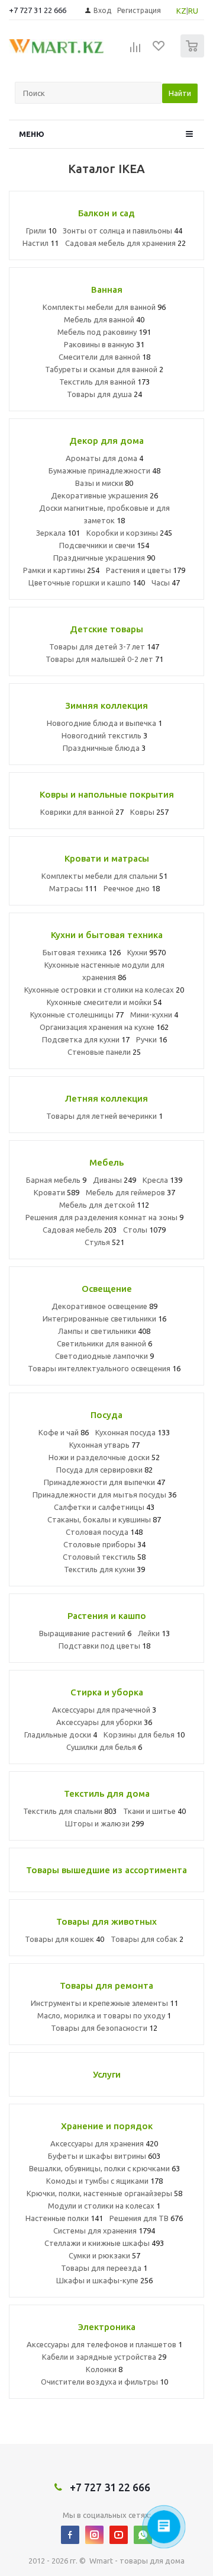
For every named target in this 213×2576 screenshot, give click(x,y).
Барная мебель (56, 1180)
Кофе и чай (64, 1432)
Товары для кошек (64, 1939)
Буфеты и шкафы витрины (104, 2156)
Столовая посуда (104, 1532)
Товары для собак (147, 1939)
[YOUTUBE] (119, 2535)
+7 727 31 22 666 (38, 10)
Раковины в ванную (104, 344)
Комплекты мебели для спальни (104, 876)
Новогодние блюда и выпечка (104, 723)
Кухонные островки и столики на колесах (104, 990)
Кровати (57, 1192)
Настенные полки (64, 2218)
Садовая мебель (80, 1230)
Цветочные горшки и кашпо (87, 583)
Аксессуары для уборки (104, 1722)
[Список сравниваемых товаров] (135, 51)
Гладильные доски (61, 1735)
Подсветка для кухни (86, 1039)
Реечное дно (132, 888)
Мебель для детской (104, 1205)
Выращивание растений (85, 1633)
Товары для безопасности (104, 2028)
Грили (41, 231)
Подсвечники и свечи (104, 545)
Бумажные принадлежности (104, 471)
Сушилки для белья (104, 1747)
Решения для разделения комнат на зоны (104, 1217)
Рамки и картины (61, 570)
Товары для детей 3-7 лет (104, 647)
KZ (181, 11)
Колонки (104, 2369)
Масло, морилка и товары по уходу (104, 2015)
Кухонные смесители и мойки (104, 1002)
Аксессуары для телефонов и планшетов (104, 2344)
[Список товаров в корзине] (194, 55)
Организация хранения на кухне (104, 1027)
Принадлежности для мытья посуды (104, 1495)
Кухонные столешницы (77, 1015)
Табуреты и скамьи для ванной (104, 369)
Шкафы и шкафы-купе (104, 2280)
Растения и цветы (146, 570)
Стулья (104, 1242)
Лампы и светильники (104, 1331)
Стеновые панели (104, 1052)
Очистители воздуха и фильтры (104, 2382)
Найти (180, 93)
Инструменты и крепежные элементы (104, 2003)
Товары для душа (104, 394)
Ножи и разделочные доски (104, 1457)
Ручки (151, 1039)
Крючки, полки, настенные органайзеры (104, 2193)
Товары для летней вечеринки (104, 1116)
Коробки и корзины (129, 533)
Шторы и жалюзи (104, 1823)
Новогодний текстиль (104, 735)
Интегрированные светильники (104, 1319)
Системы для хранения (104, 2231)
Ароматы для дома (104, 458)
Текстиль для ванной (104, 382)
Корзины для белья (144, 1735)
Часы (166, 583)
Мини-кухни (154, 1015)
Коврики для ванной (82, 812)
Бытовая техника (82, 952)
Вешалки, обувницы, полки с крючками (104, 2168)
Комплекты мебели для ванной (104, 307)
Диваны (114, 1180)
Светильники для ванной (104, 1343)
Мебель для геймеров (130, 1192)
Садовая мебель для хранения (125, 243)
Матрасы (73, 888)
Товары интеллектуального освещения (104, 1368)
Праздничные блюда (104, 748)
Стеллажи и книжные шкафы (104, 2243)
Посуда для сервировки (104, 1470)
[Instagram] (94, 2535)
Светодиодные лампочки (104, 1356)
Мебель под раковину (104, 332)
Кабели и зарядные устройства (104, 2357)
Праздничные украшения (104, 558)
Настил (41, 243)
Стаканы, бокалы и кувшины (104, 1519)
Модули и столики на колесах (104, 2206)
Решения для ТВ (146, 2218)
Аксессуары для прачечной (104, 1710)
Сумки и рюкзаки (104, 2255)
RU (193, 11)
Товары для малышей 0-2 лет (104, 659)
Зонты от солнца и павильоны (122, 231)
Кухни (146, 952)
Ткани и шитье (154, 1811)
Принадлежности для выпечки (104, 1482)
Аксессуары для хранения (104, 2143)
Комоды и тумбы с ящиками (104, 2181)
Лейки (154, 1633)
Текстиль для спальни (70, 1811)
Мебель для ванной (104, 319)
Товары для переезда (104, 2268)
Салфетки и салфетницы (104, 1507)
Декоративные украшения (104, 495)
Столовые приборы (104, 1544)
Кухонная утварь (104, 1445)
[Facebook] (70, 2535)
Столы (144, 1230)
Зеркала (58, 533)
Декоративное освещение (104, 1306)
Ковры (149, 812)
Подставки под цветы (104, 1646)
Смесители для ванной (104, 357)
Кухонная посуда (133, 1432)
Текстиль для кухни (104, 1569)
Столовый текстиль (104, 1557)
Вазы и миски (104, 483)
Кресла (162, 1180)
